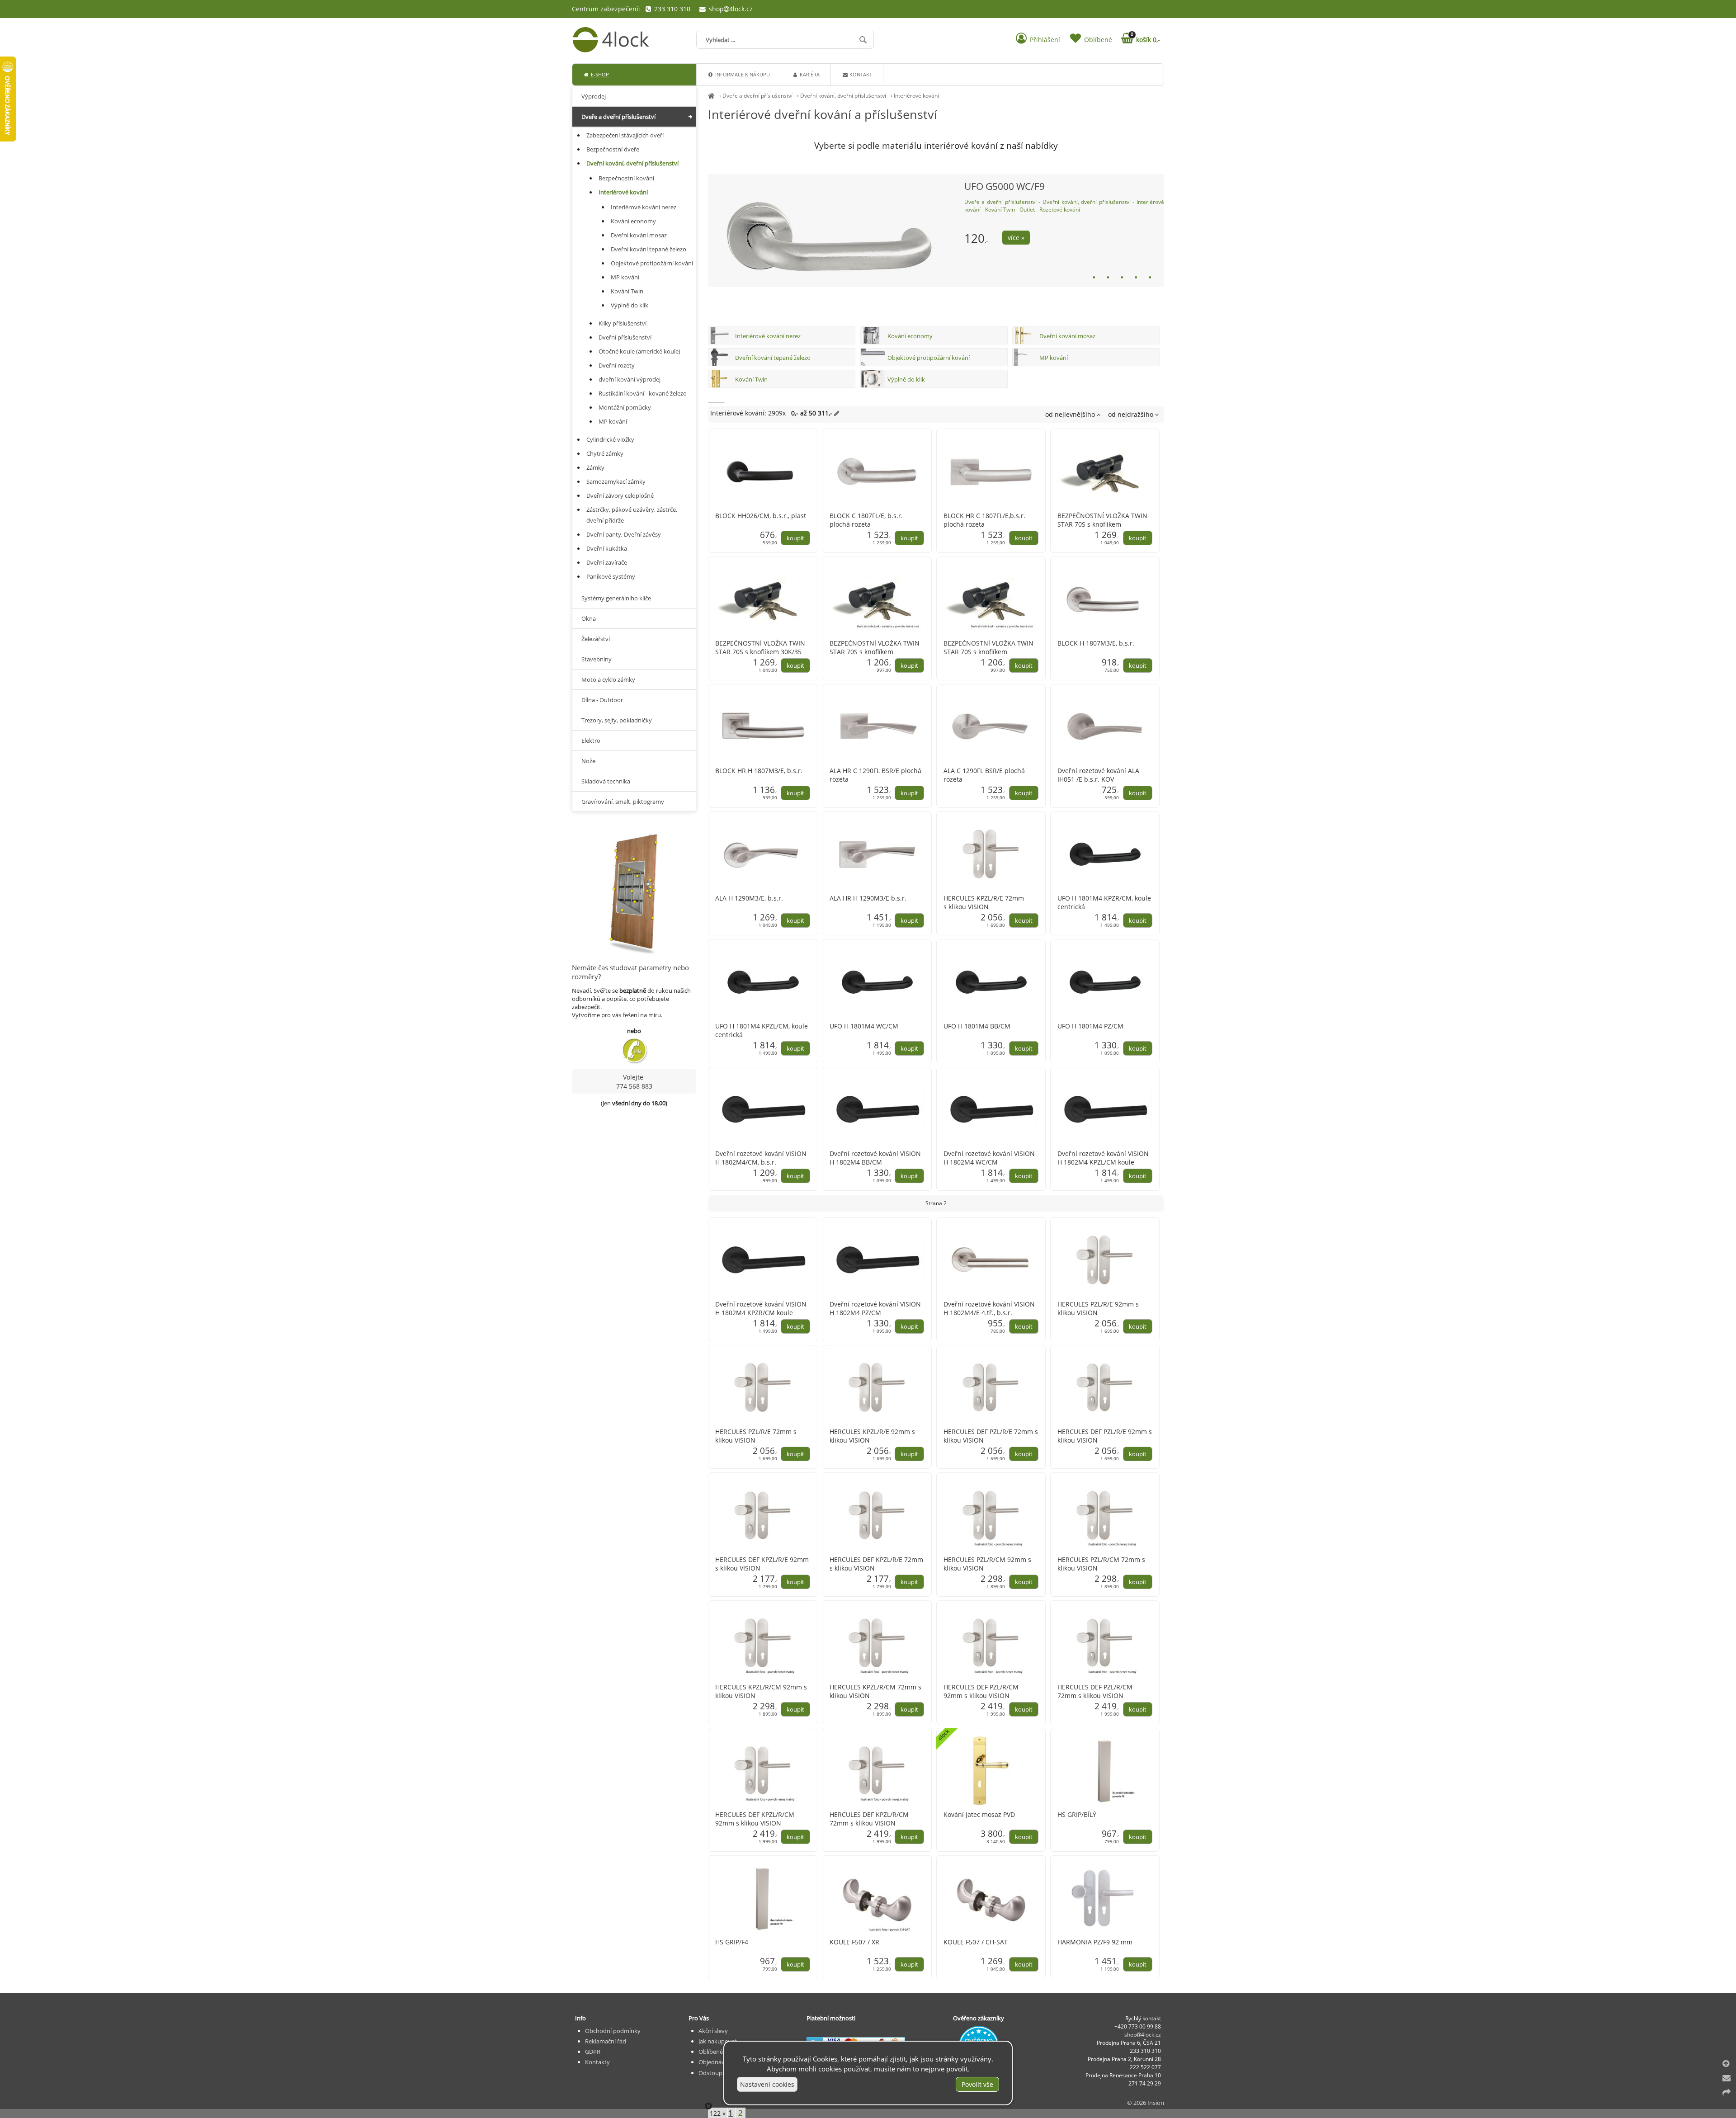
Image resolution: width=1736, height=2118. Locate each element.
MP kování (1054, 358)
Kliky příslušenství (623, 323)
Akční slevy (713, 2031)
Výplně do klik (906, 379)
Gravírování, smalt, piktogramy (623, 802)
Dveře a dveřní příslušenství (757, 96)
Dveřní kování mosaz (1067, 336)
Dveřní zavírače (607, 562)
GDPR (593, 2052)
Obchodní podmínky (613, 2031)
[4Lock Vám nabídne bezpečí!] (711, 96)
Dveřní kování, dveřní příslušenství (843, 96)
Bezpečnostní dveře (613, 149)
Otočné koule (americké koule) (639, 351)
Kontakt (860, 74)
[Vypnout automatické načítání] (708, 2106)
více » (897, 245)
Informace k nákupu (742, 74)
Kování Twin (751, 379)
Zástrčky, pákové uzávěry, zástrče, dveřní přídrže (632, 515)
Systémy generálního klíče (616, 598)
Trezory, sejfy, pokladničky (617, 720)
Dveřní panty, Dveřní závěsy (624, 534)
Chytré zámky (605, 453)
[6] (1160, 277)
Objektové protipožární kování (929, 358)
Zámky (595, 467)
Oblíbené (711, 2052)
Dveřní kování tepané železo (773, 358)
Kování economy (910, 336)
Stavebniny (597, 659)
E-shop (599, 74)
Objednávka (715, 2062)
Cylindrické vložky (610, 439)
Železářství (596, 639)
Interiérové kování (916, 96)
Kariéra (809, 74)
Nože (588, 761)
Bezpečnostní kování (626, 178)
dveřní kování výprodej (630, 379)
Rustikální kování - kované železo (643, 393)
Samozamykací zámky (616, 481)
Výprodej (594, 96)
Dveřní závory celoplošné (620, 495)
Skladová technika (606, 781)
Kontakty (597, 2062)
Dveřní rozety (617, 365)
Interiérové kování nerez (768, 336)
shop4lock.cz (730, 9)
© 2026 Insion (1146, 2103)
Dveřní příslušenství (625, 337)
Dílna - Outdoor (602, 700)
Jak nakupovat (718, 2041)
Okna (589, 618)
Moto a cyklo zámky (608, 679)
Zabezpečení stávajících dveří (625, 135)
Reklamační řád (606, 2041)
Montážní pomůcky (625, 407)
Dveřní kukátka (607, 548)
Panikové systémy (611, 576)
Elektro (591, 741)
